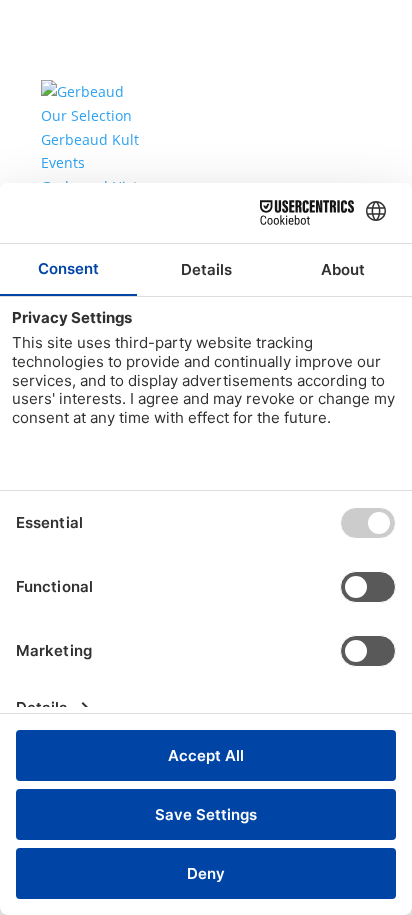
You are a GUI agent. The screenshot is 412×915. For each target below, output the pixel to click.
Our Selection (86, 115)
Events (63, 162)
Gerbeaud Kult (90, 139)
